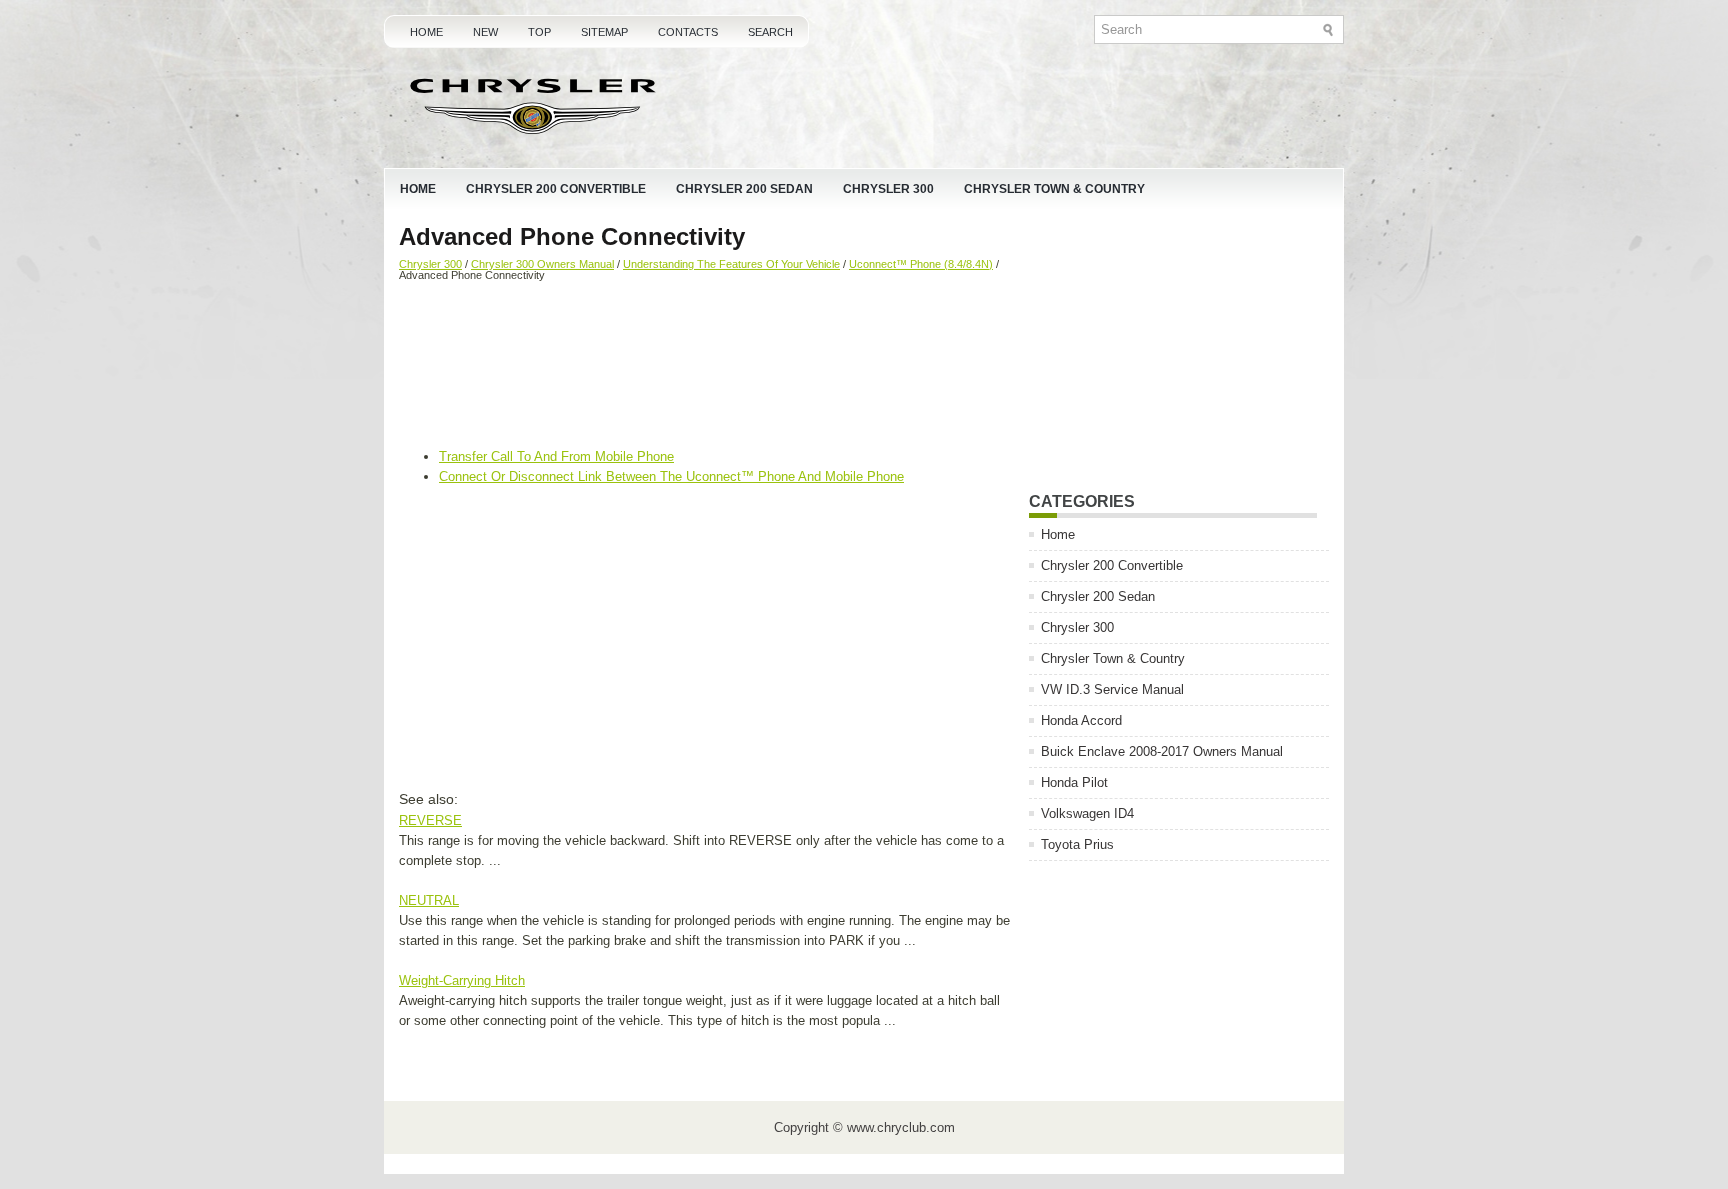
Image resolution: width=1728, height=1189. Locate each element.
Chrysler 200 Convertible (556, 189)
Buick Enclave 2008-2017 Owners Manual (1162, 751)
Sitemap (604, 32)
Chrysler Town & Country (1054, 189)
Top (539, 32)
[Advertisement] (706, 367)
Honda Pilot (1074, 782)
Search (770, 32)
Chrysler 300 (888, 189)
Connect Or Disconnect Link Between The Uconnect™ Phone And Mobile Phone (671, 476)
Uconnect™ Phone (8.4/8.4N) (921, 264)
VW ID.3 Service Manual (1112, 689)
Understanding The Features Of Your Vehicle (731, 264)
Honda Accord (1081, 720)
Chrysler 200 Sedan (744, 189)
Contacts (688, 32)
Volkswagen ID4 (1087, 813)
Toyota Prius (1077, 844)
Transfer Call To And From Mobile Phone (556, 456)
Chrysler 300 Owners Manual (542, 264)
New (485, 32)
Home (426, 32)
